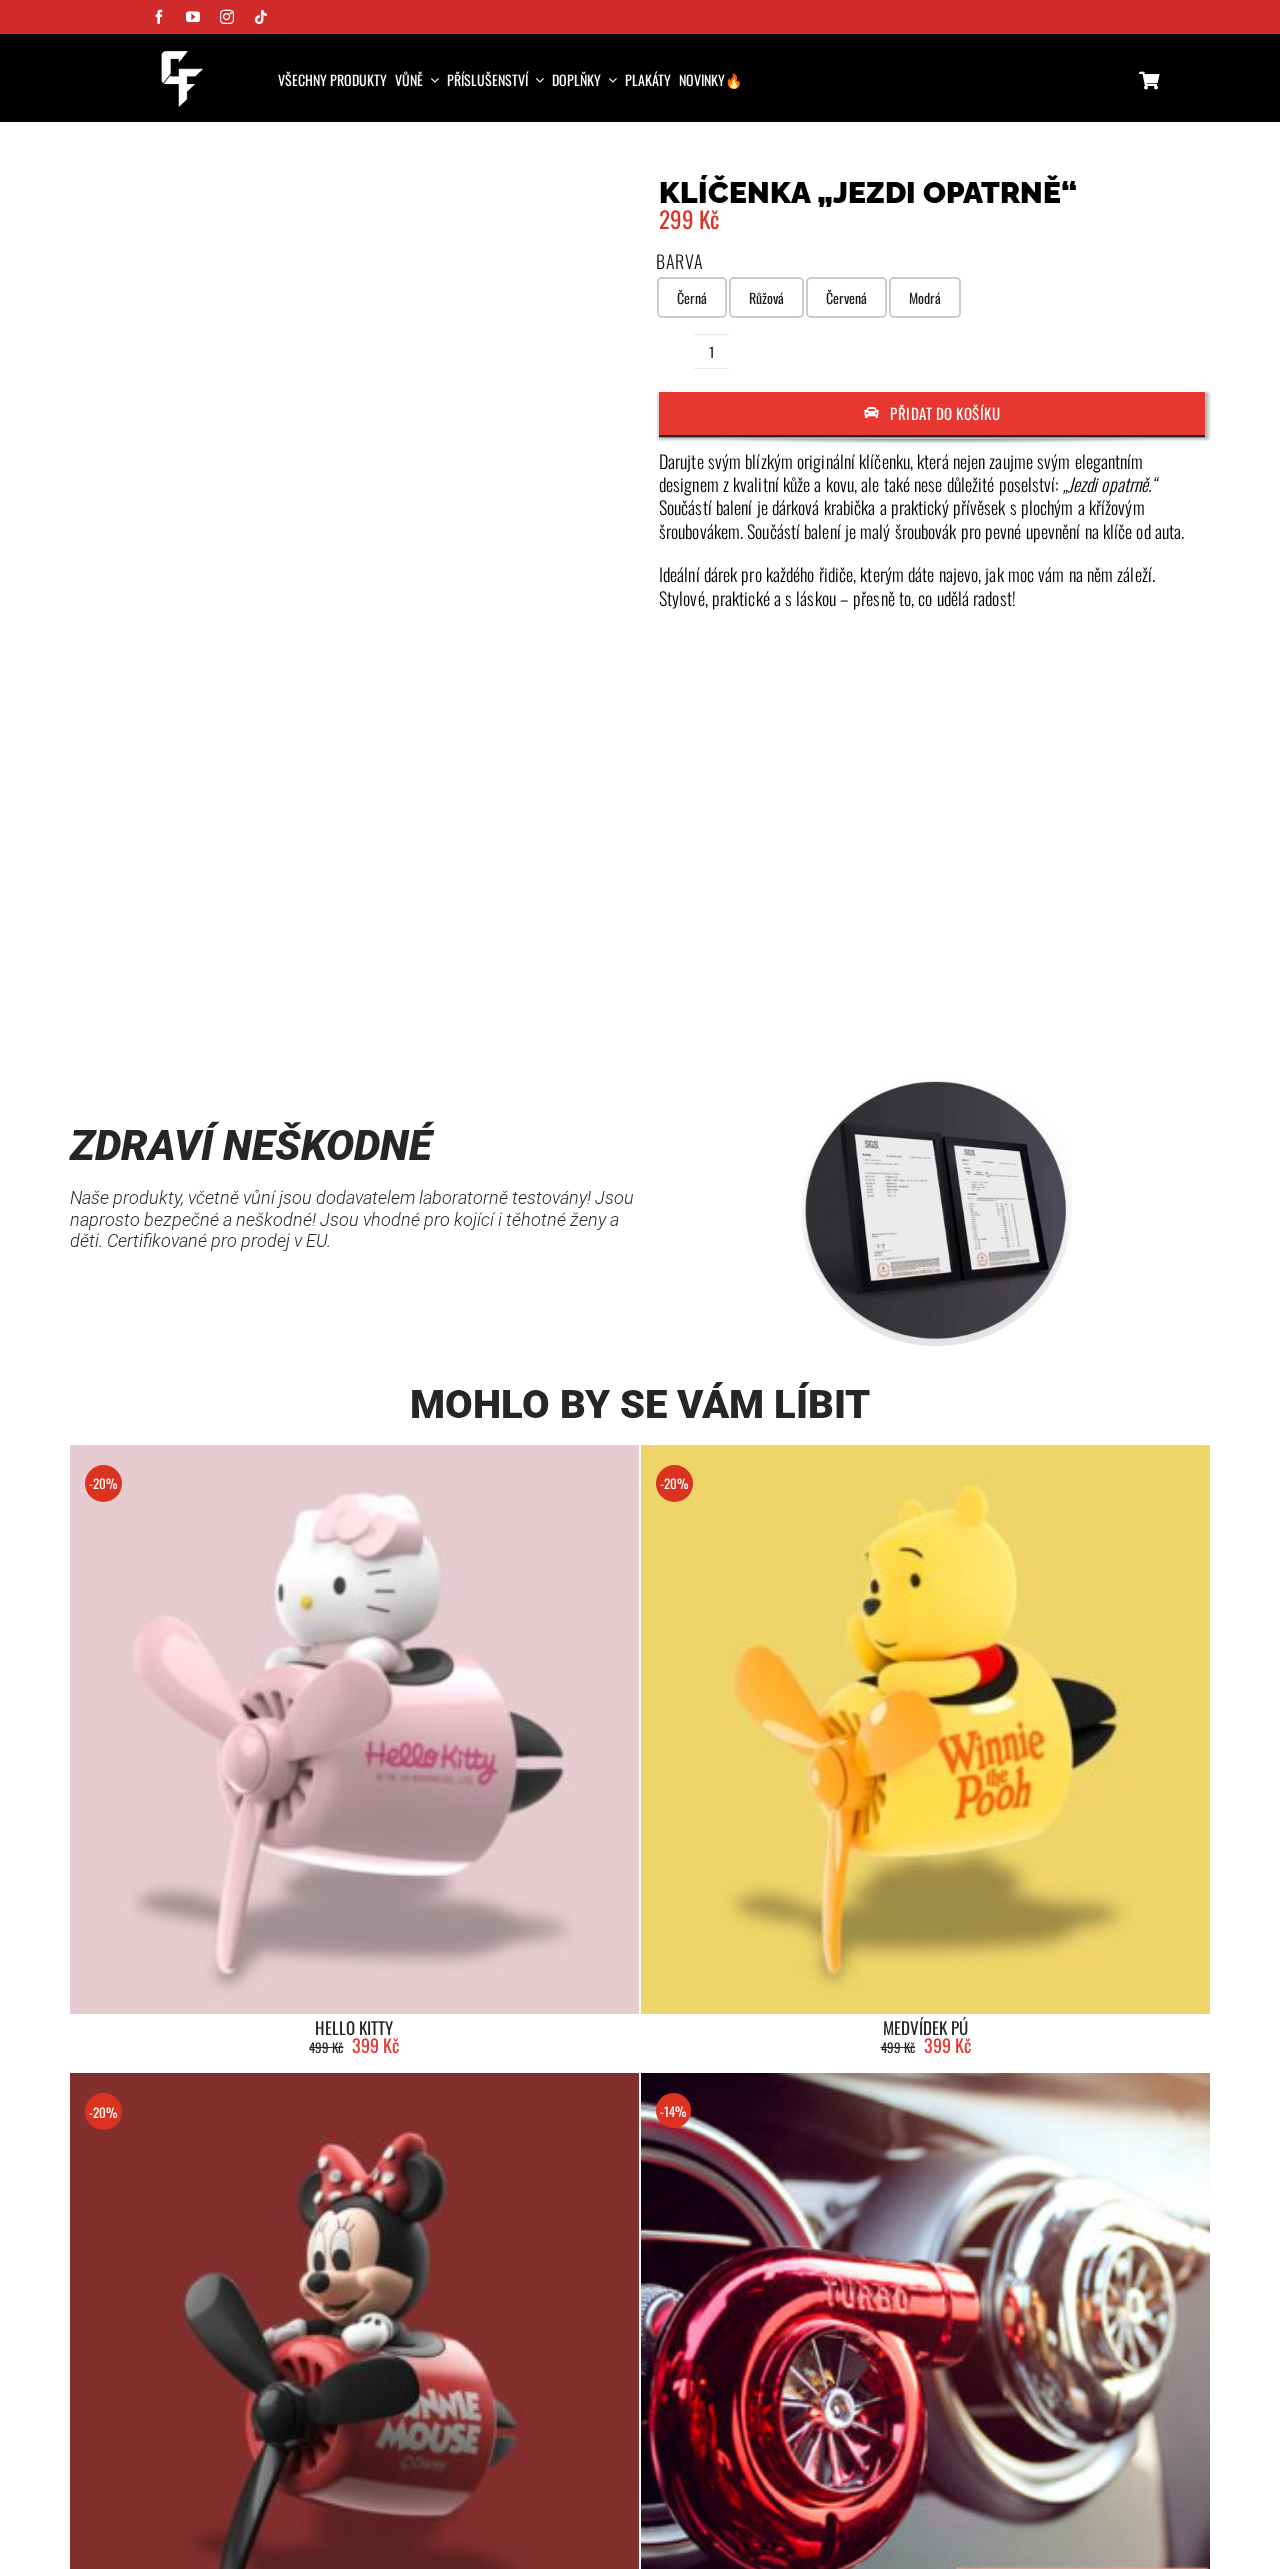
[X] (1083, 1011)
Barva (680, 261)
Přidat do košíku (945, 413)
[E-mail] (1189, 1011)
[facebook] (159, 17)
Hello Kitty (354, 2027)
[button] (621, 474)
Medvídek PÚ (925, 2027)
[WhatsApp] (1118, 1011)
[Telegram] (1153, 1011)
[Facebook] (1047, 1011)
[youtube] (193, 17)
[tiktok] (261, 17)
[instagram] (227, 17)
